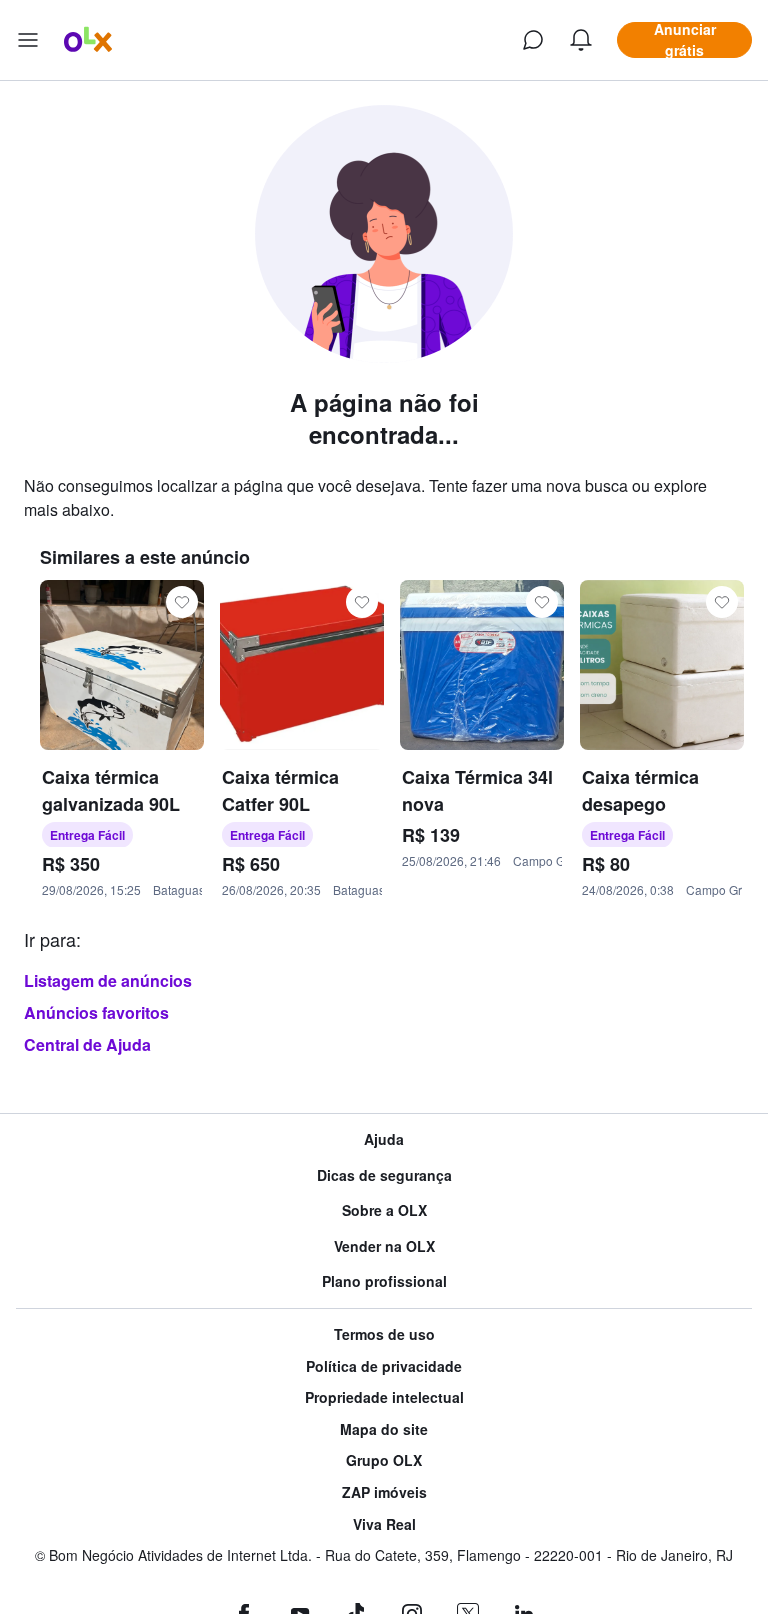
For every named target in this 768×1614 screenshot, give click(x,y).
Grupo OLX (384, 1460)
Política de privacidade (384, 1366)
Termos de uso (384, 1334)
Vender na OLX (384, 1246)
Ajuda (384, 1139)
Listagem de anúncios (108, 980)
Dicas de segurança (384, 1175)
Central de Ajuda (87, 1044)
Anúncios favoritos (96, 1012)
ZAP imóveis (384, 1492)
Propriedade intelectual (384, 1397)
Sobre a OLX (384, 1210)
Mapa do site (384, 1429)
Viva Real (384, 1524)
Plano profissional (384, 1281)
